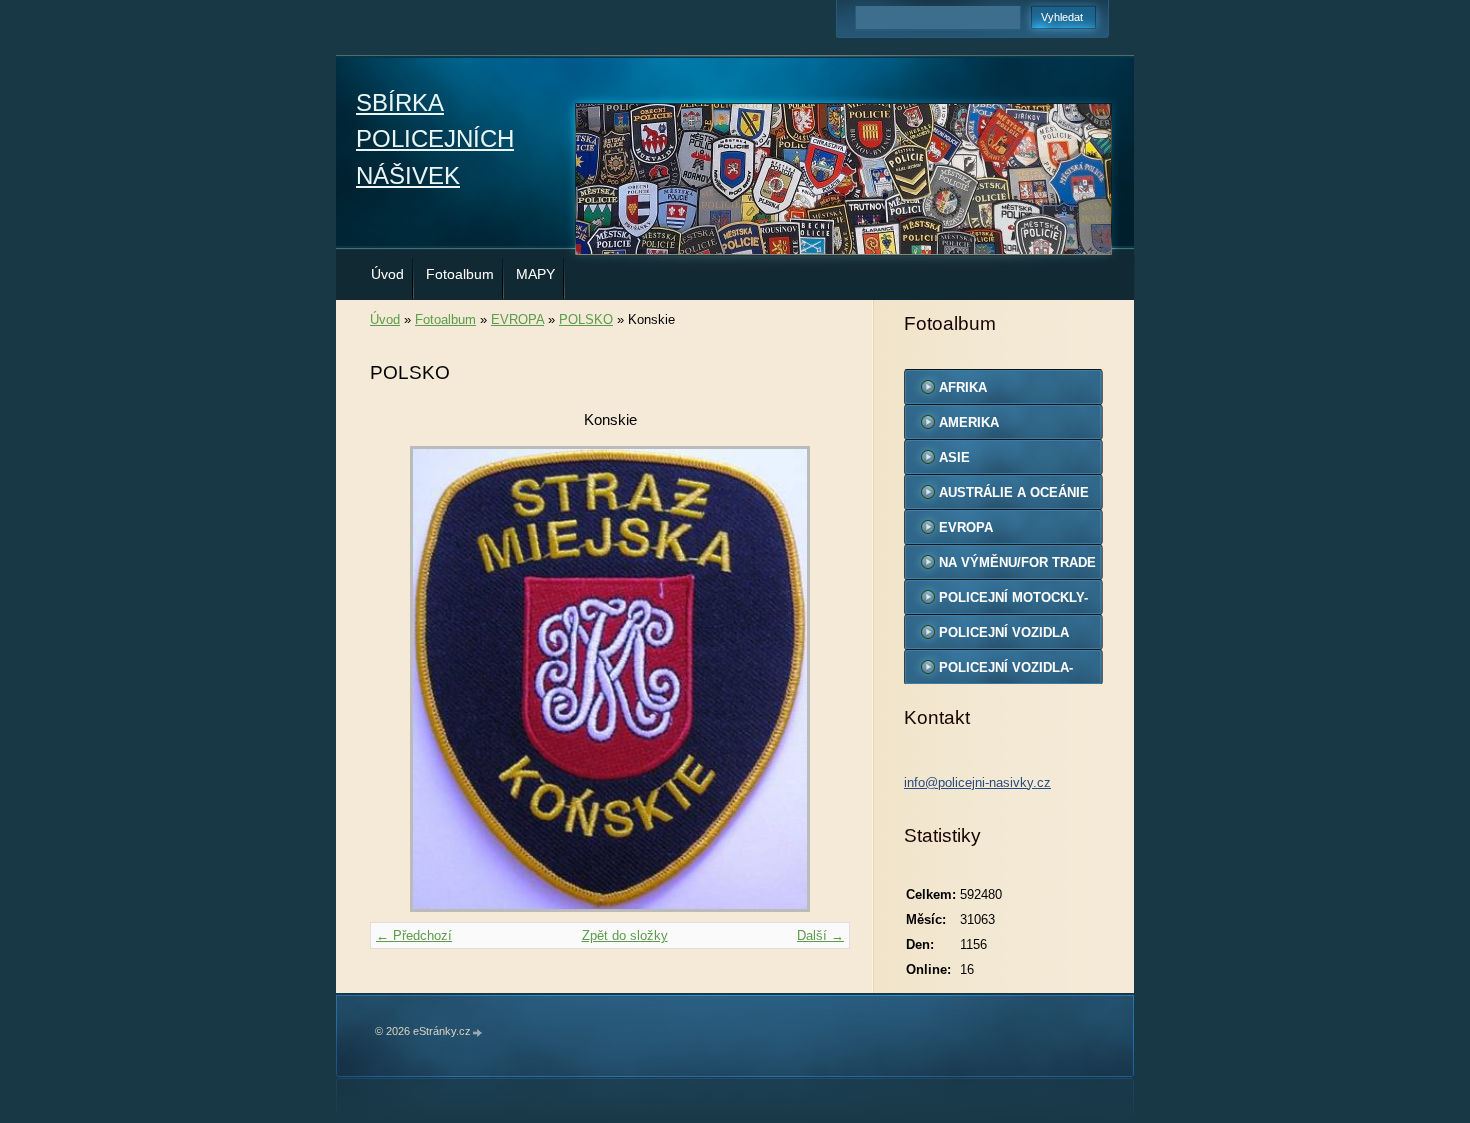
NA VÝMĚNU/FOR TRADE (1017, 562)
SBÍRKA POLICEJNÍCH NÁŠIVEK (435, 139)
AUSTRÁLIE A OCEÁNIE (1014, 492)
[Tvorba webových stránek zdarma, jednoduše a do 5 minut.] (478, 1032)
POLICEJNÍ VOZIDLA (1004, 632)
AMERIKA (969, 422)
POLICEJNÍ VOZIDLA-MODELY (1006, 672)
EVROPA (517, 319)
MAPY (535, 274)
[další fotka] (817, 679)
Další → (820, 935)
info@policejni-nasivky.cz (977, 782)
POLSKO (586, 319)
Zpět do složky (625, 935)
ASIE (954, 457)
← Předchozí (414, 935)
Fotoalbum (460, 274)
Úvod (387, 274)
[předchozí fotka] (402, 679)
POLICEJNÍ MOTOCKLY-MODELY (1013, 602)
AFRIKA (963, 387)
